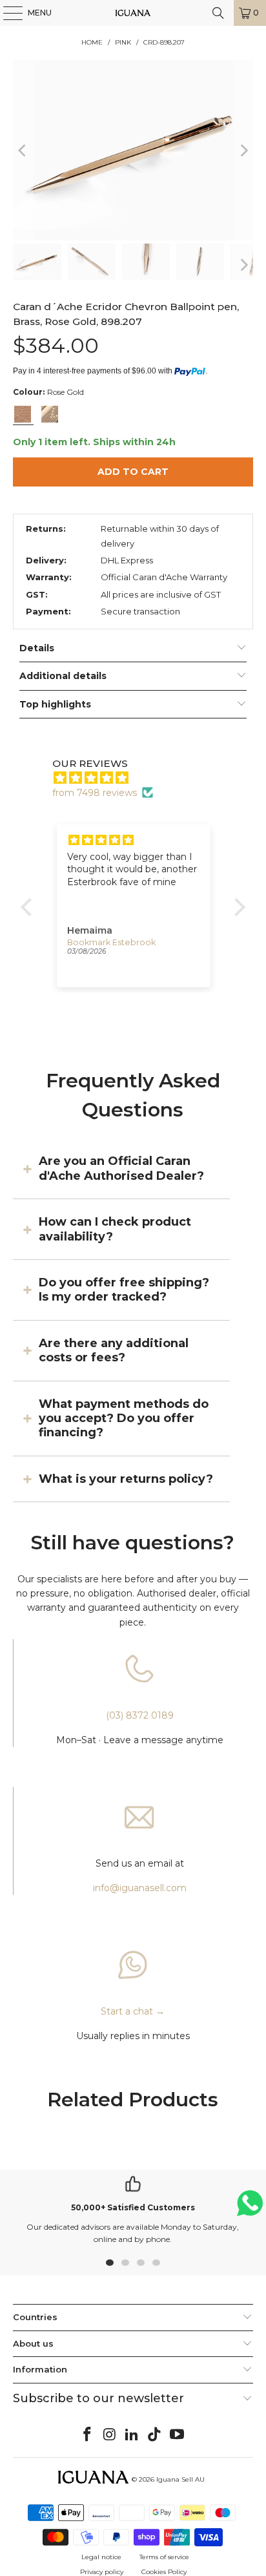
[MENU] (6, 13)
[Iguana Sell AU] (133, 13)
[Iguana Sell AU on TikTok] (155, 2435)
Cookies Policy (164, 2572)
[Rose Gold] (23, 414)
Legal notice (101, 2557)
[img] (139, 778)
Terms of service (164, 2557)
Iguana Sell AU (180, 2479)
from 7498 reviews (95, 793)
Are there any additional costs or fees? (114, 1350)
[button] (30, 907)
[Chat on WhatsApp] (250, 2209)
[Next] (243, 150)
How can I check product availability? (115, 1229)
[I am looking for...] (218, 13)
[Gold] (50, 414)
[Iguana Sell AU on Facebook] (88, 2435)
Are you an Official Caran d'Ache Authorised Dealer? (121, 1168)
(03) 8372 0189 (140, 1715)
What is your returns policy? (126, 1479)
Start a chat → (133, 2011)
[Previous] (23, 150)
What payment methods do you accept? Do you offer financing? (124, 1419)
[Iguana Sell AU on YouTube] (178, 2435)
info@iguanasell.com (140, 1888)
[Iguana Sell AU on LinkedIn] (132, 2435)
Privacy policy (102, 2572)
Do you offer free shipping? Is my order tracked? (124, 1290)
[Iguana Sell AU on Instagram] (110, 2435)
